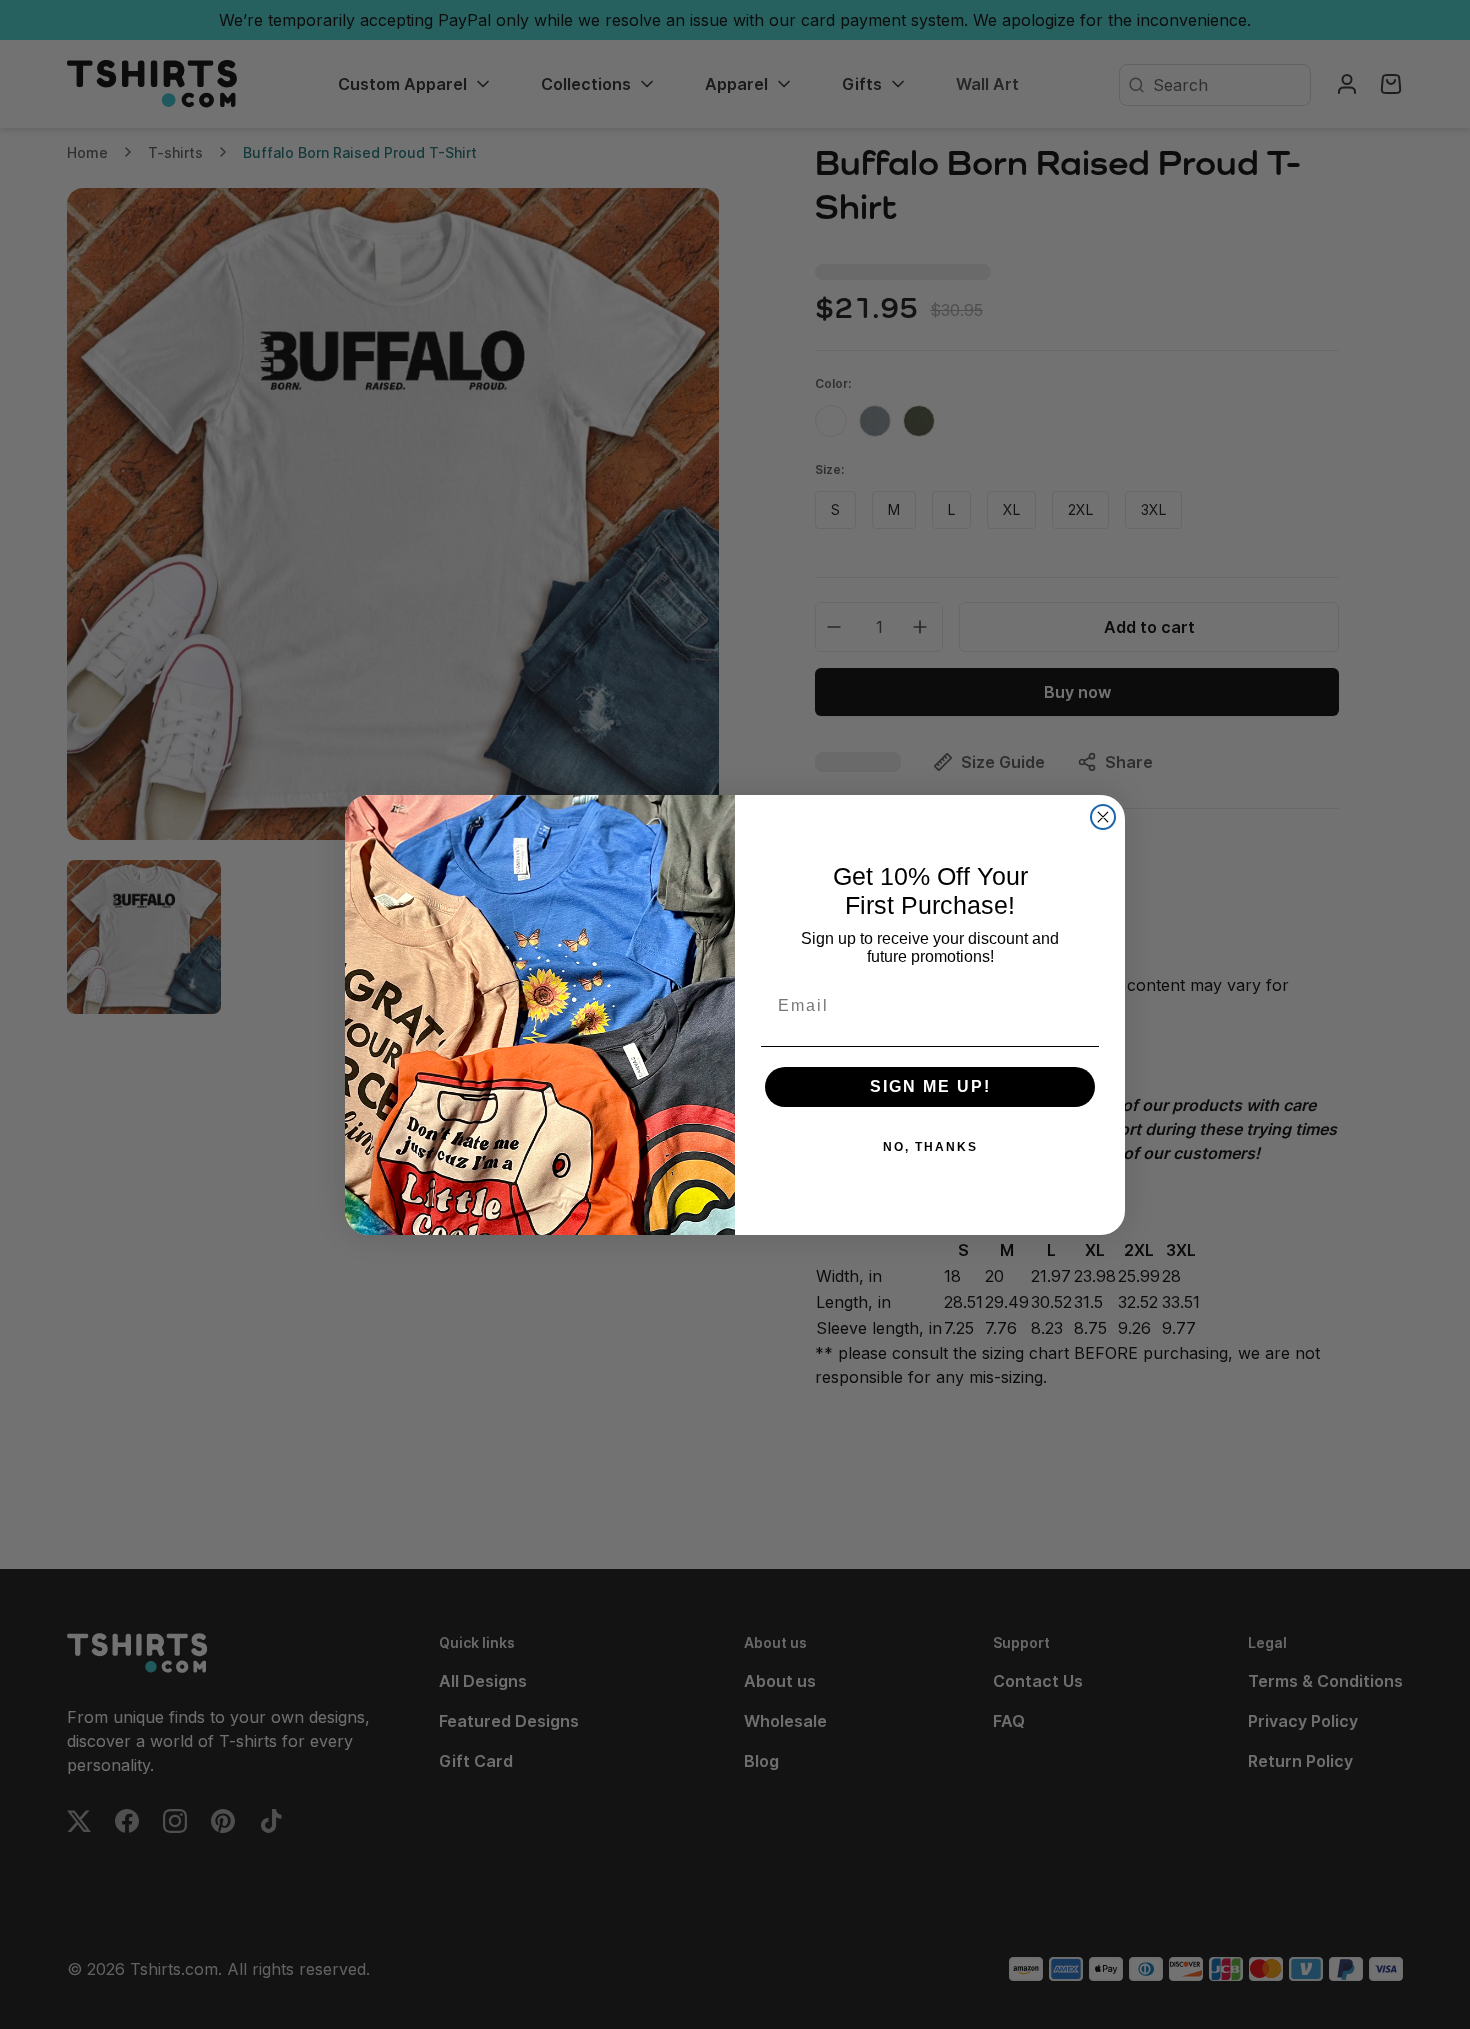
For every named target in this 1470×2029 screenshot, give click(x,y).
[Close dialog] (1103, 817)
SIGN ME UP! (930, 1086)
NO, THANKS (930, 1147)
